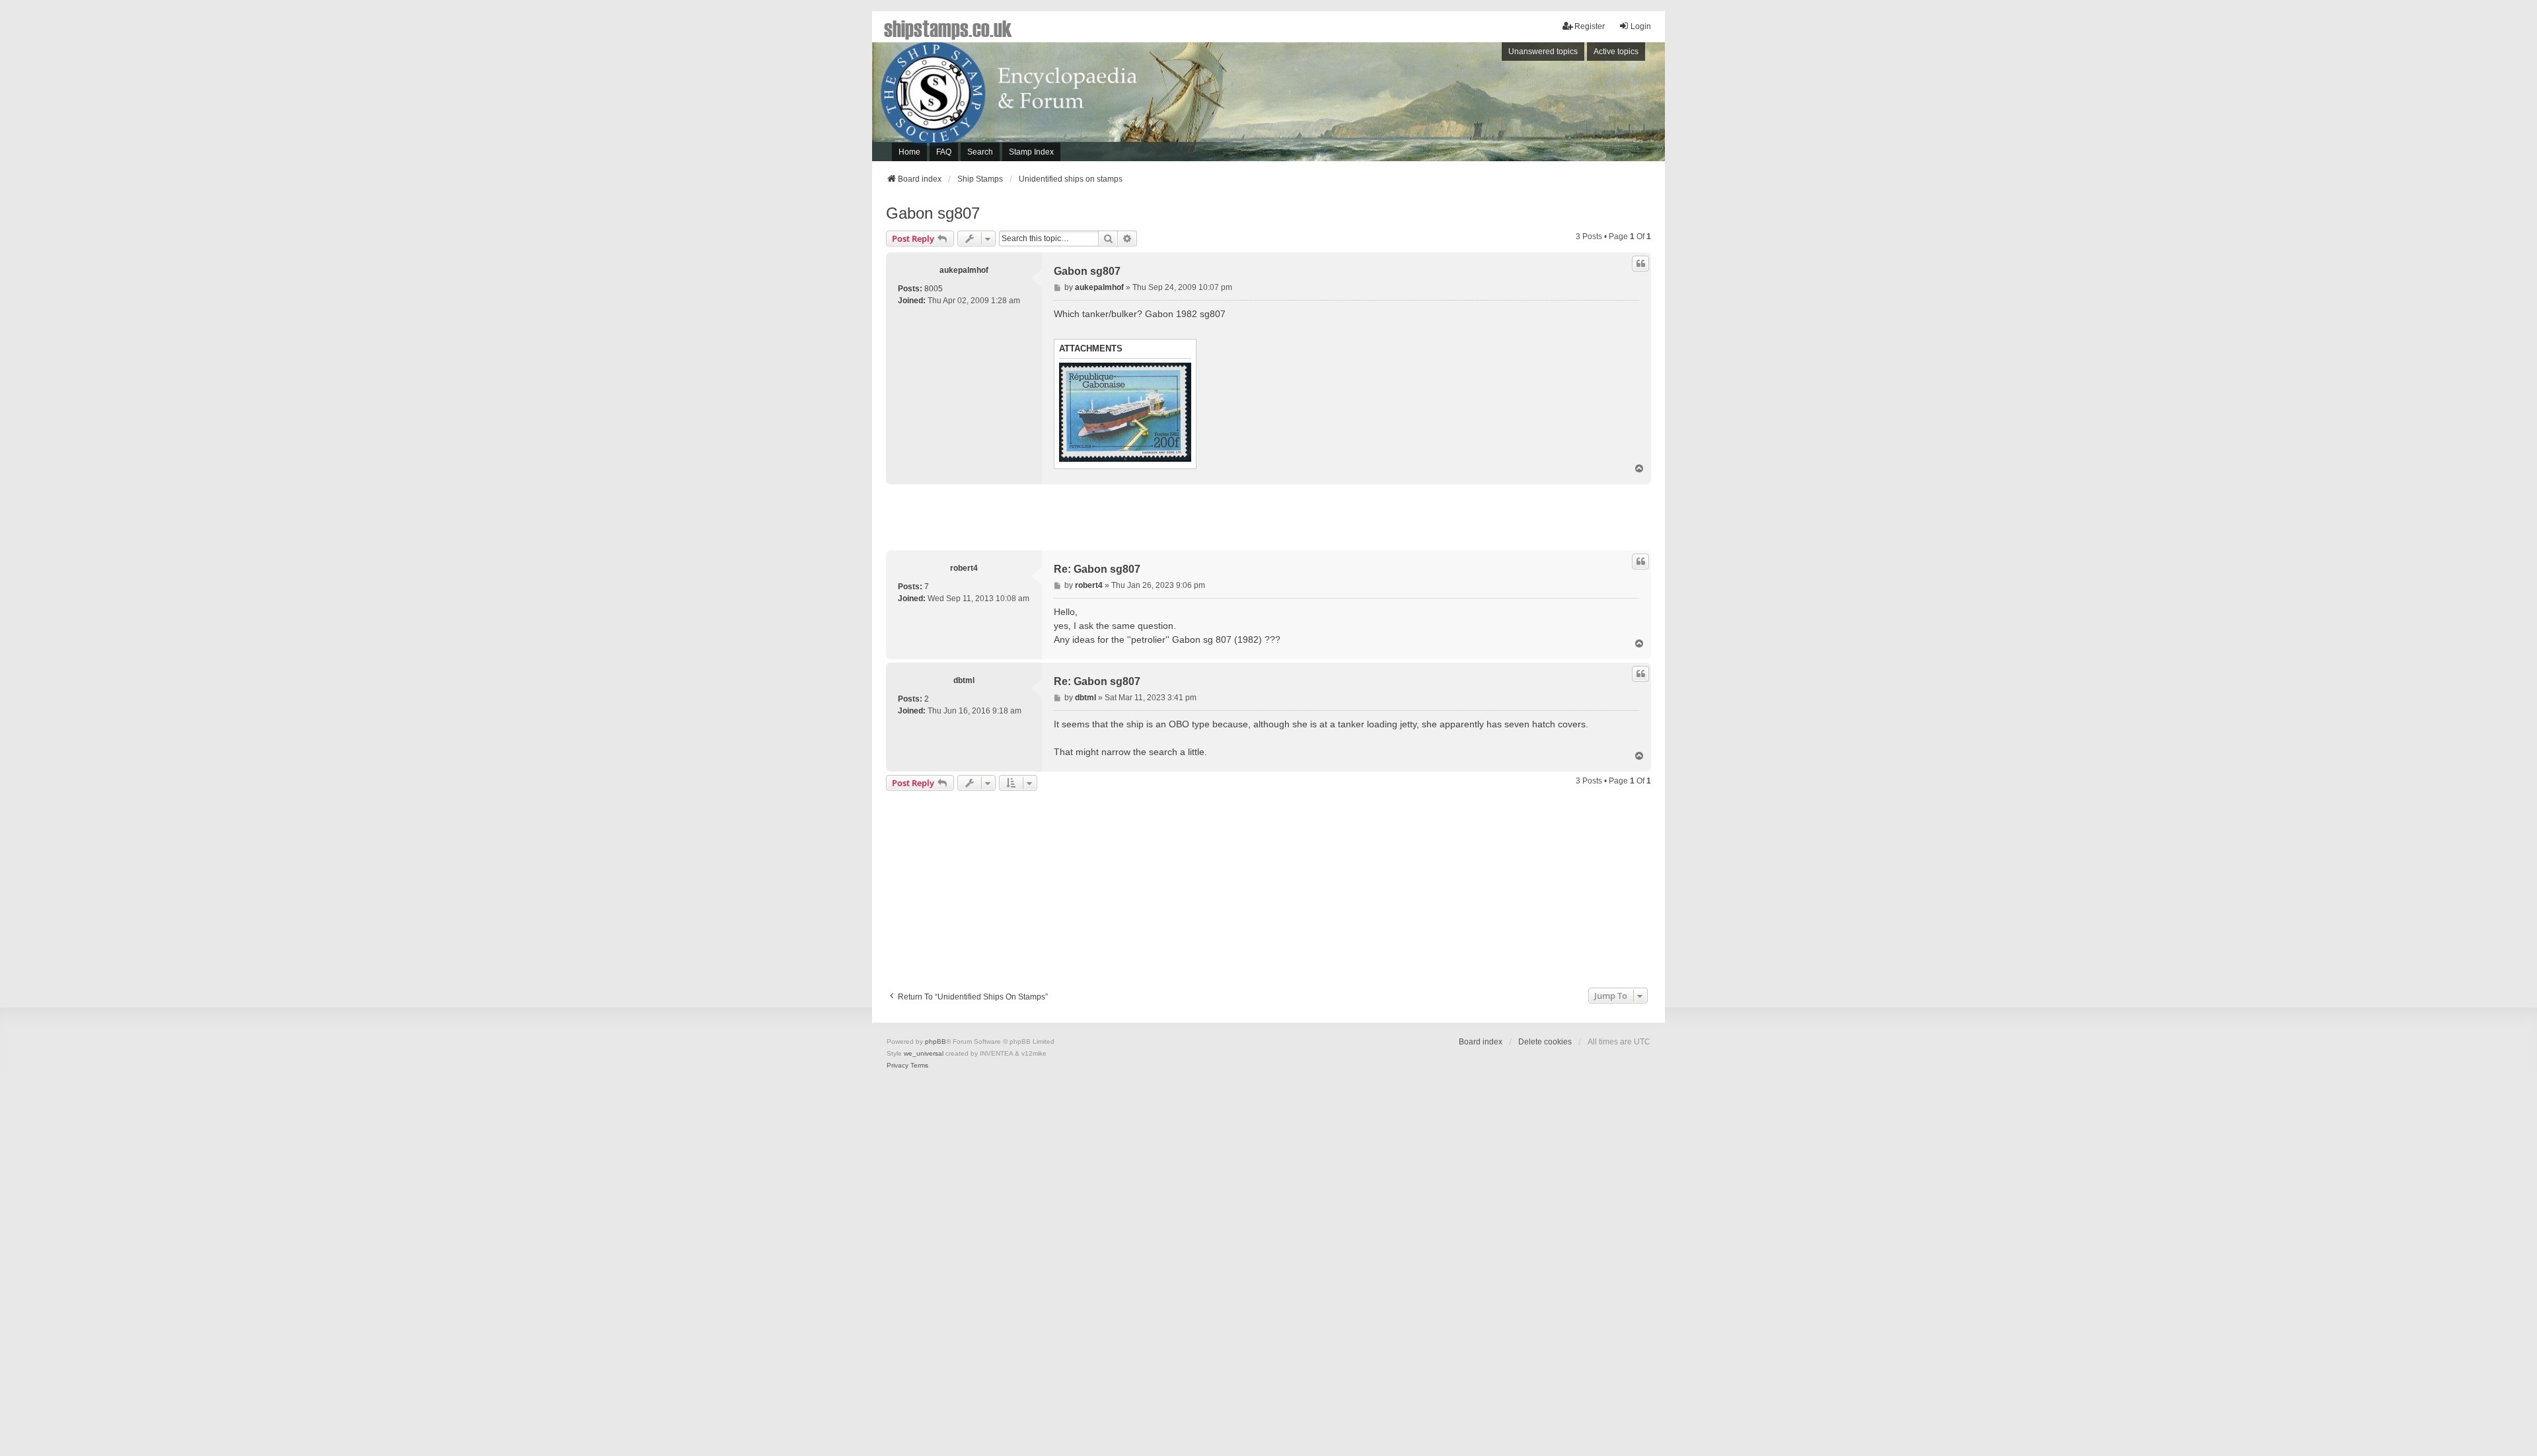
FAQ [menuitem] (944, 152)
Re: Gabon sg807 (1097, 569)
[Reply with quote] (1640, 264)
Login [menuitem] (1641, 26)
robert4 (964, 568)
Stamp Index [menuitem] (1031, 152)
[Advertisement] (1483, 105)
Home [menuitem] (909, 152)
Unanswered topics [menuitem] (1543, 52)
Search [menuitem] (980, 152)
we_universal (924, 1053)
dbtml (964, 680)
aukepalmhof (964, 270)
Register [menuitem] (1590, 26)
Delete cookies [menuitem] (1545, 1042)
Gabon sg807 (933, 213)
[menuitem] (898, 1066)
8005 (934, 289)
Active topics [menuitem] (1616, 52)
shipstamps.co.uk (948, 28)
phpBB (936, 1041)
